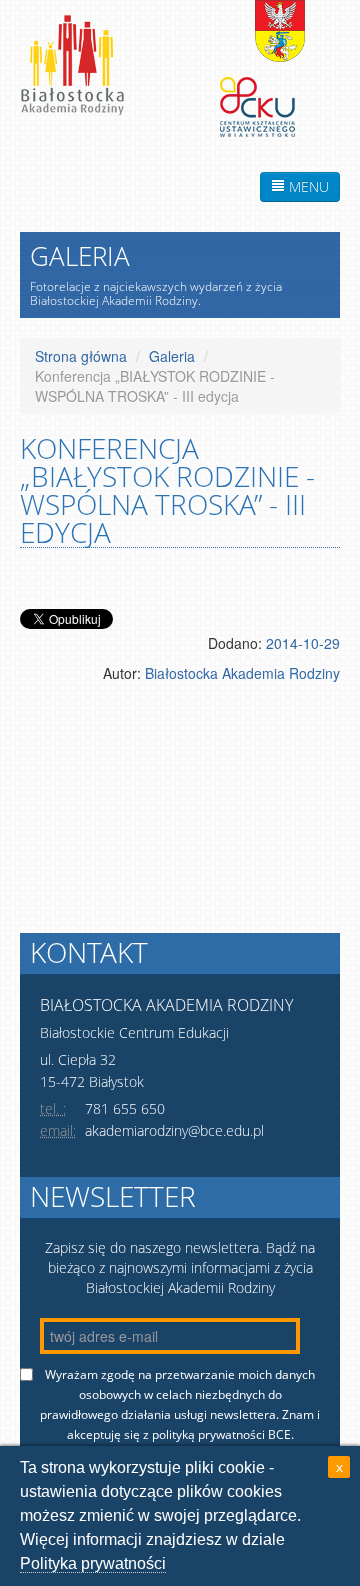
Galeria (172, 356)
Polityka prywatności (93, 1563)
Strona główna (81, 356)
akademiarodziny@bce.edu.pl (174, 1130)
